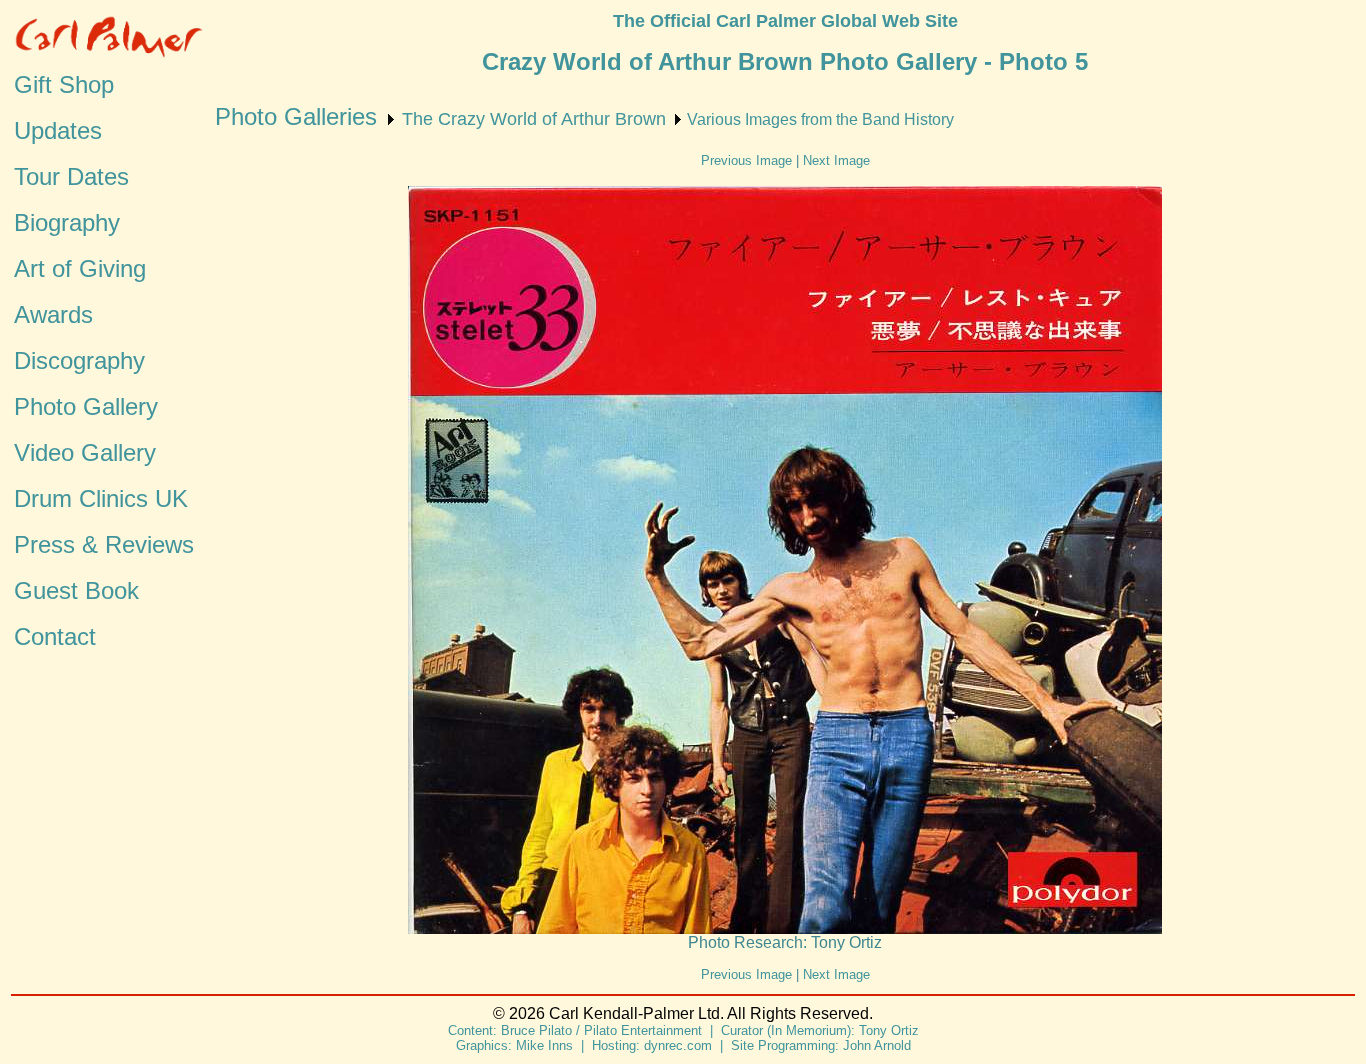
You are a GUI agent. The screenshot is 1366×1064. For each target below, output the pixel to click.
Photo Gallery (86, 406)
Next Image (836, 160)
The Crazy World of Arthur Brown (534, 119)
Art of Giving (80, 268)
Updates (58, 130)
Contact (55, 636)
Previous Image (746, 160)
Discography (79, 360)
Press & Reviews (104, 544)
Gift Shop (64, 84)
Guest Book (76, 590)
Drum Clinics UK (101, 498)
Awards (53, 314)
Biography (67, 222)
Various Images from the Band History (820, 119)
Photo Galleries (296, 116)
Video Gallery (85, 452)
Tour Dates (71, 176)
